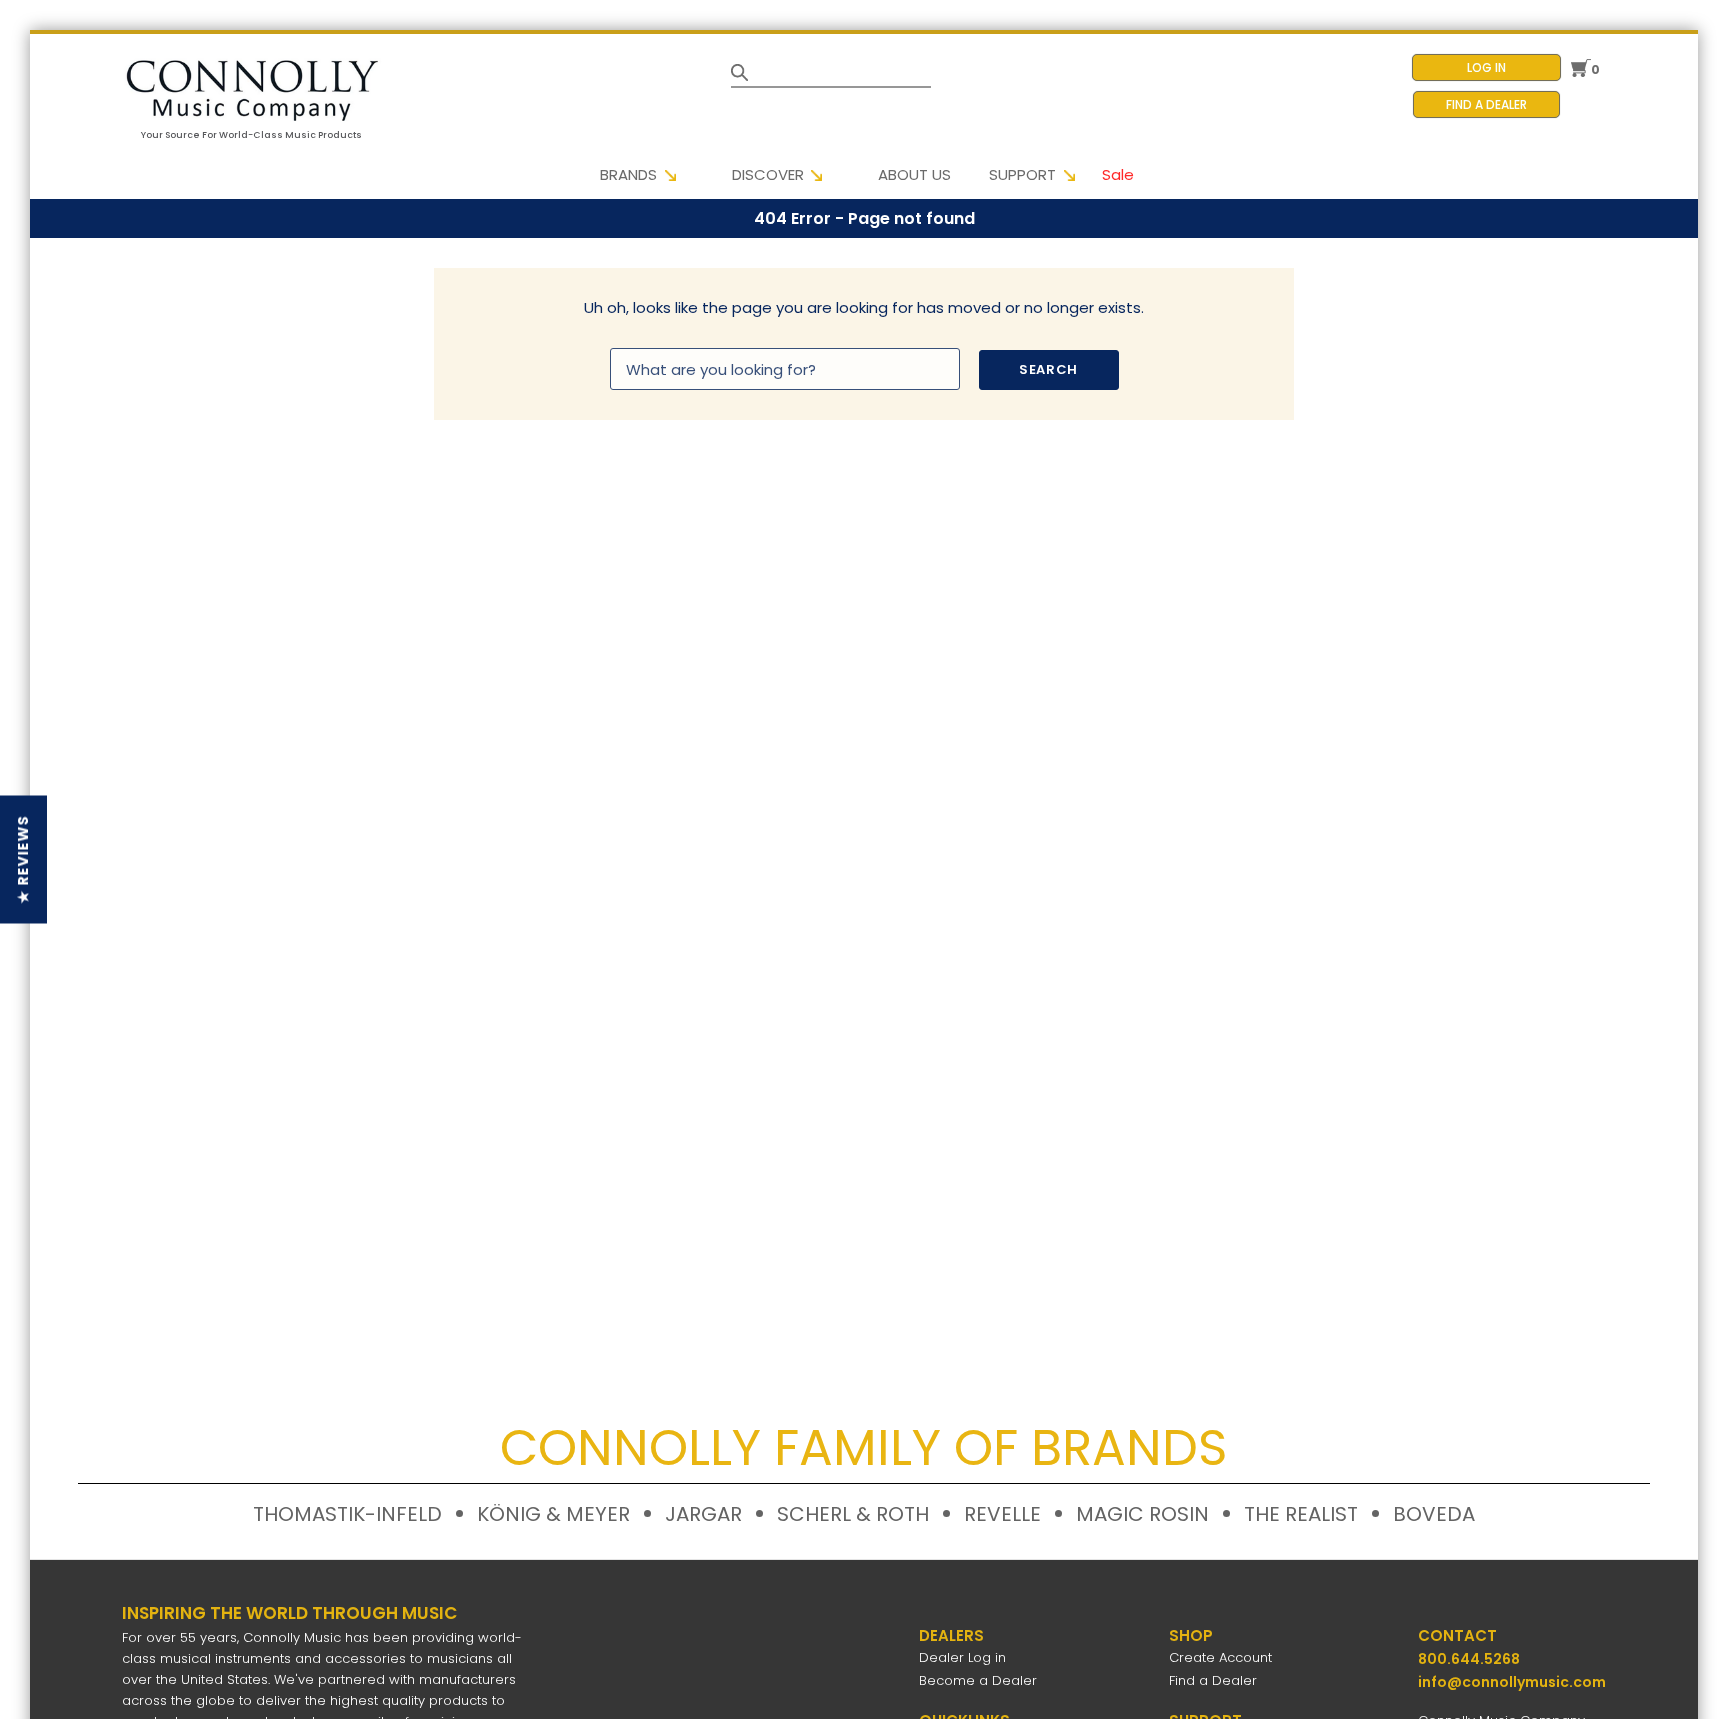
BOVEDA (1434, 1514)
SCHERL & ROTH (853, 1514)
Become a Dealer (978, 1680)
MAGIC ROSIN (1142, 1514)
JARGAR (703, 1514)
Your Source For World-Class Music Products (251, 135)
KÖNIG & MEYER (553, 1514)
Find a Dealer (1213, 1680)
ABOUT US (914, 174)
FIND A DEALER (1486, 104)
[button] (23, 860)
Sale (1118, 174)
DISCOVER (768, 174)
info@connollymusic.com (1512, 1682)
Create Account (1220, 1657)
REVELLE (1002, 1514)
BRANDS (628, 174)
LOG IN (1486, 67)
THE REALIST (1301, 1514)
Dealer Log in (962, 1657)
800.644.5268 (1469, 1659)
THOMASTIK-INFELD (347, 1514)
